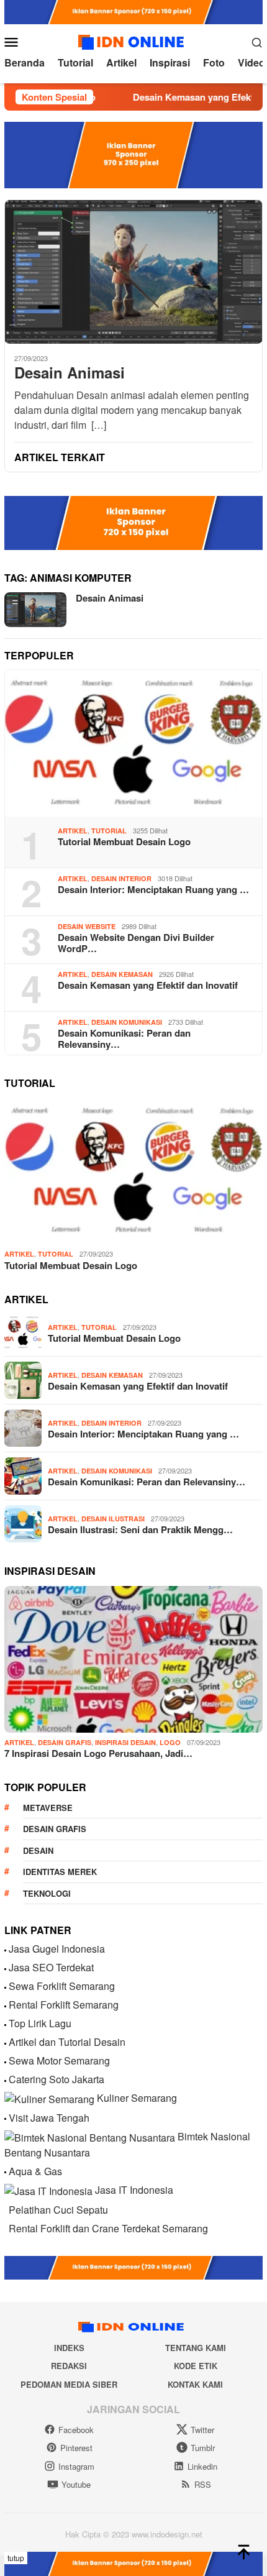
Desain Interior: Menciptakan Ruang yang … (153, 889)
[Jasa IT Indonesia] (48, 2190)
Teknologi (47, 1893)
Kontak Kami (195, 2384)
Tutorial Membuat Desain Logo (124, 841)
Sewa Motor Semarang (59, 2060)
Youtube (76, 2484)
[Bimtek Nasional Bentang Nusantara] (90, 2136)
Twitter (202, 2430)
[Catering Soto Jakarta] (5, 2079)
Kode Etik (196, 2366)
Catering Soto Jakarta (57, 2079)
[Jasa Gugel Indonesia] (5, 1949)
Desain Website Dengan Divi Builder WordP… (136, 943)
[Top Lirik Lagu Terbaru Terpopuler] (5, 2023)
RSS (203, 2484)
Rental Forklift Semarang (64, 2005)
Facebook (76, 2430)
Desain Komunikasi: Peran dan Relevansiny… (124, 1038)
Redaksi (69, 2366)
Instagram (76, 2466)
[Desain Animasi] (133, 272)
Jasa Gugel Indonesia (57, 1949)
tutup (16, 2558)
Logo (170, 1742)
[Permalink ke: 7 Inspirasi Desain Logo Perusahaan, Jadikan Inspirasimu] (133, 1659)
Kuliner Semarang (137, 2098)
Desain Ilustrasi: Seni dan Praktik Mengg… (140, 1529)
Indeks (69, 2348)
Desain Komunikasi (127, 1022)
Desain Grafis (65, 1742)
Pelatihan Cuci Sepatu (58, 2210)
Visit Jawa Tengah (49, 2118)
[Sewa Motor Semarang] (5, 2060)
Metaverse (48, 1808)
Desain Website (87, 926)
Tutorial (109, 831)
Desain (38, 1850)
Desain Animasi (70, 373)
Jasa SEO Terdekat (51, 1967)
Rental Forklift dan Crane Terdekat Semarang (108, 2228)
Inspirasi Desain (125, 1742)
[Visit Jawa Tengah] (5, 2118)
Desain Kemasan (122, 974)
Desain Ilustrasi (113, 1519)
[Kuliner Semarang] (49, 2098)
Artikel (73, 831)
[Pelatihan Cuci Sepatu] (5, 2210)
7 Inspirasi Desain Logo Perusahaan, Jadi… (98, 1753)
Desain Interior (121, 878)
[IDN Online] (133, 40)
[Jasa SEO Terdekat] (5, 1967)
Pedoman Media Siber (69, 2384)
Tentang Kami (196, 2348)
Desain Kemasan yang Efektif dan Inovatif (148, 985)
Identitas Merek (60, 1872)
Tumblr (203, 2448)
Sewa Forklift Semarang (62, 1986)
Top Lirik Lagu (40, 2023)
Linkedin (202, 2466)
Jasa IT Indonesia (134, 2190)
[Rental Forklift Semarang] (5, 2005)
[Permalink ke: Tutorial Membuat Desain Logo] (133, 743)
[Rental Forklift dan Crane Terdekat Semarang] (5, 2228)
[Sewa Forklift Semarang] (5, 1986)
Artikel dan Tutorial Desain (67, 2042)
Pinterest (76, 2448)
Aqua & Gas (35, 2171)
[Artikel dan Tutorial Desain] (5, 2042)
